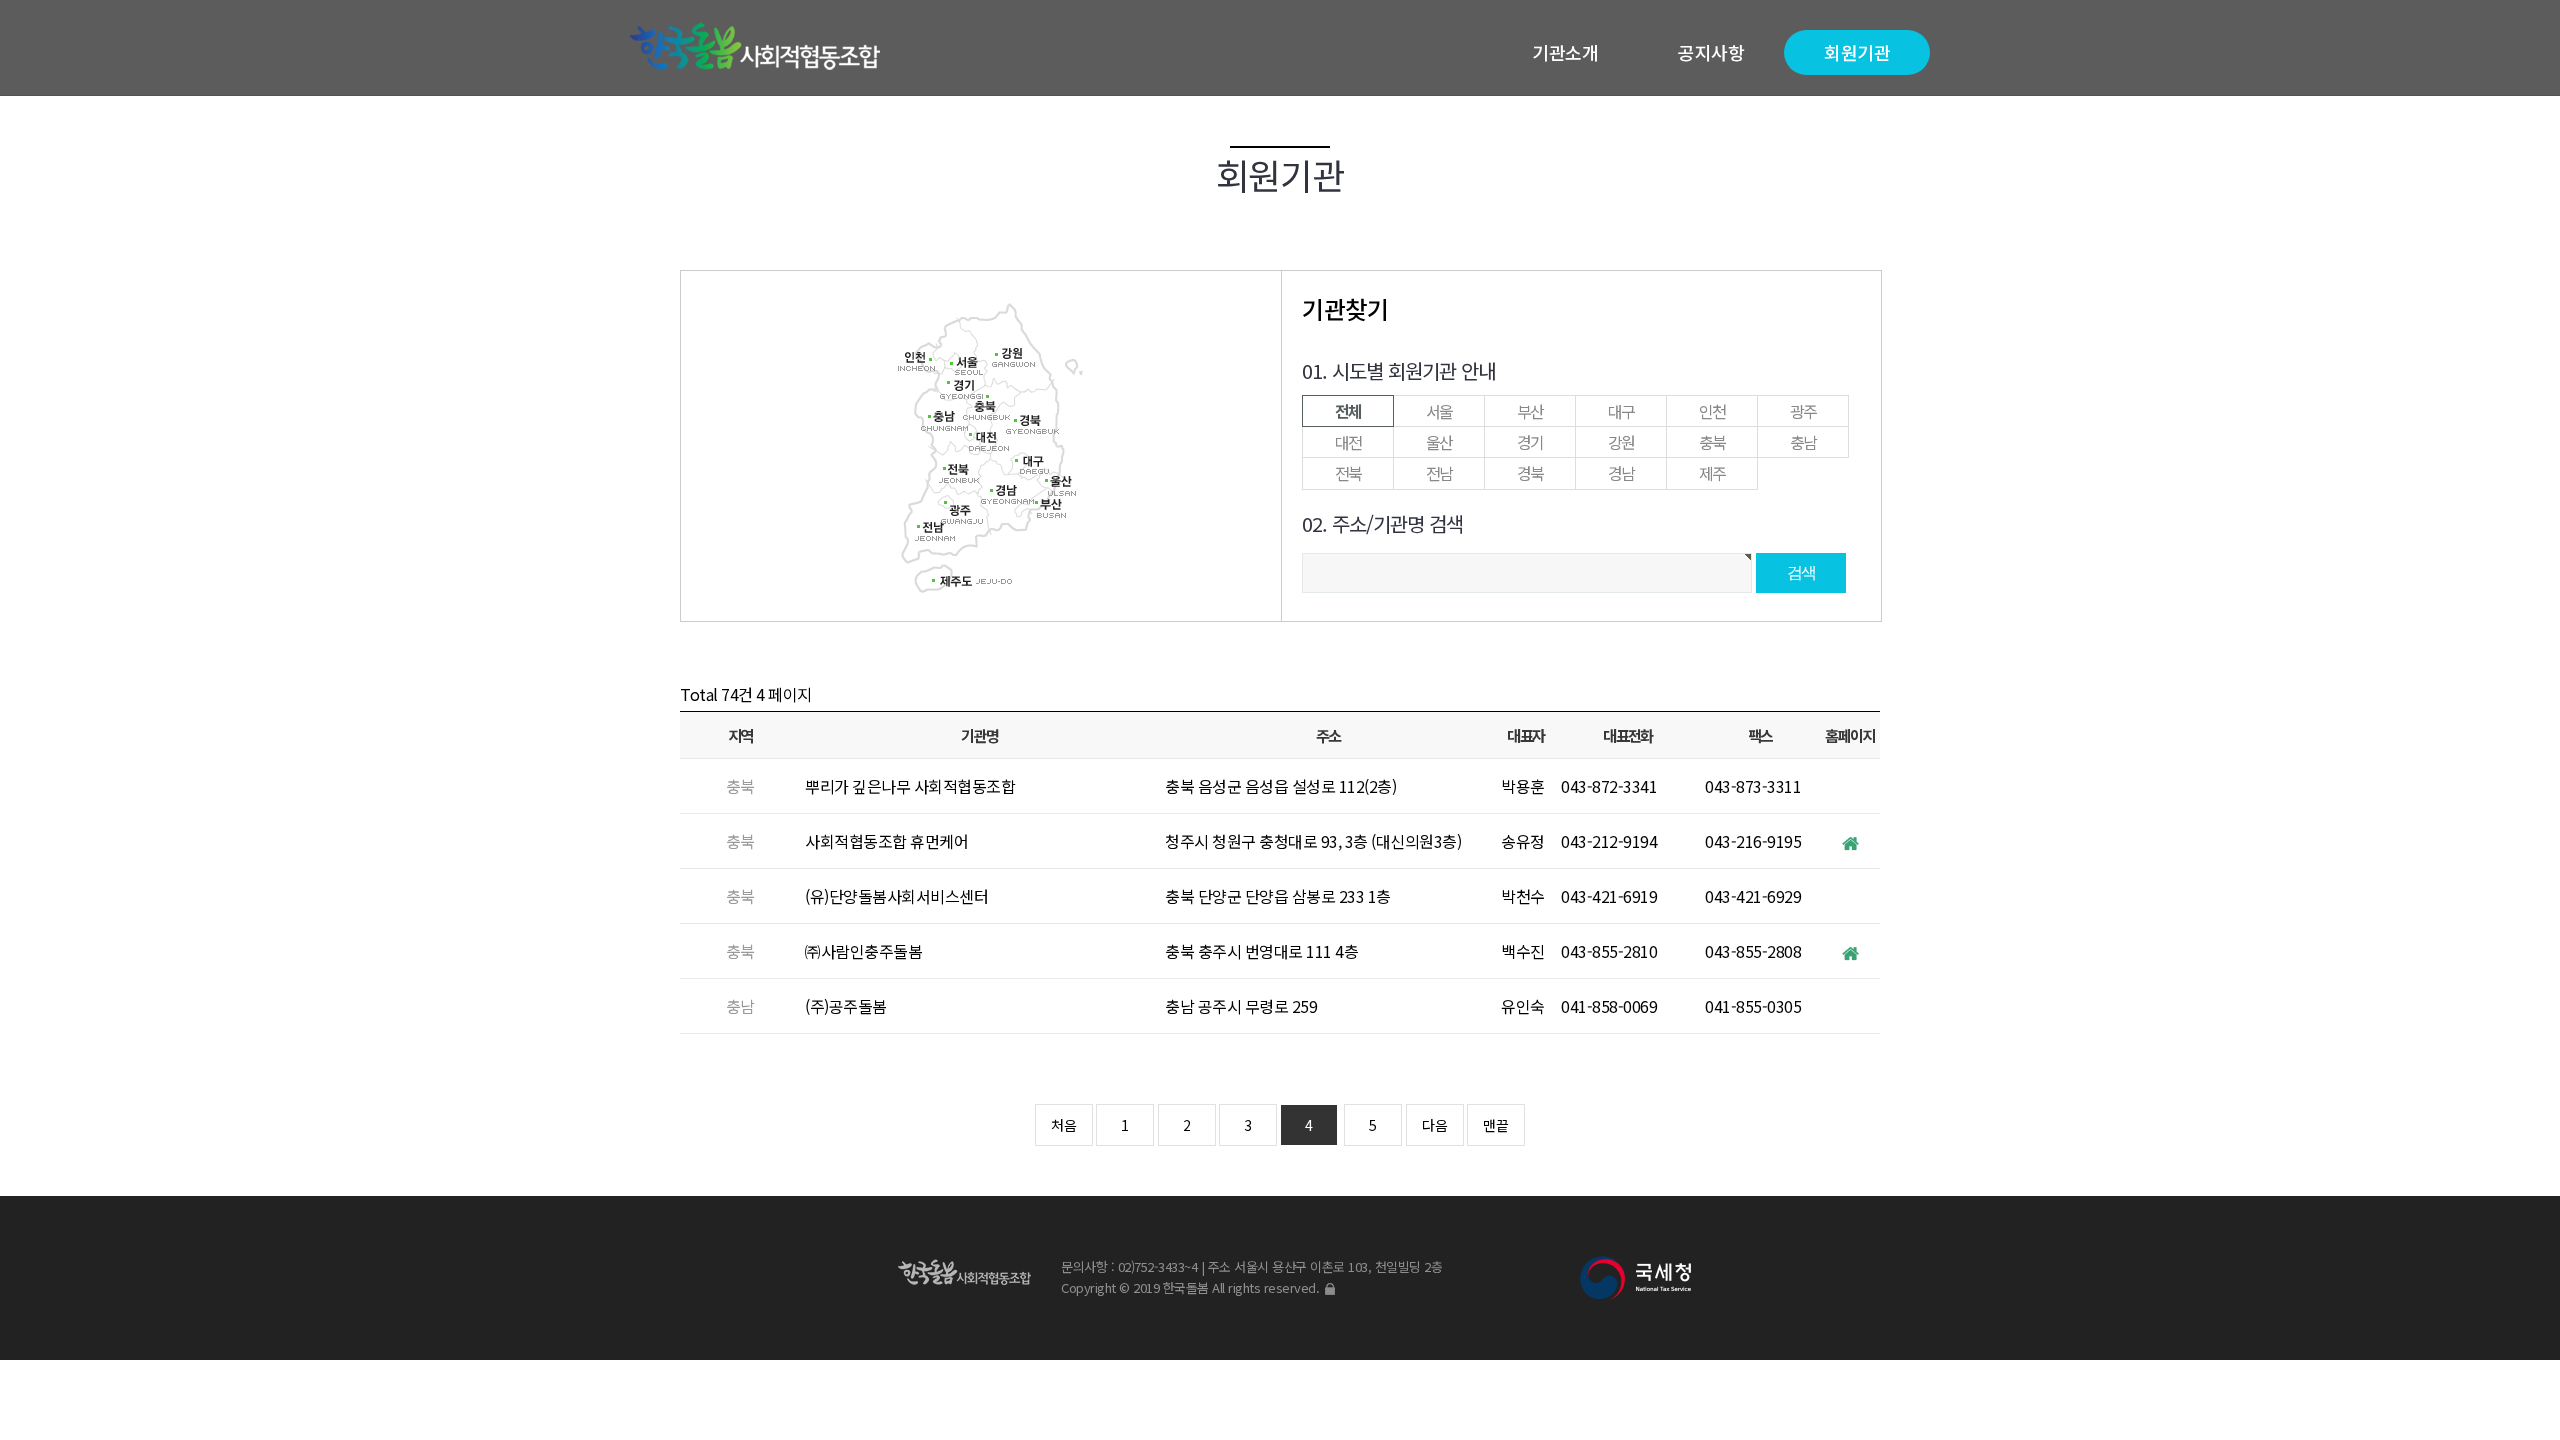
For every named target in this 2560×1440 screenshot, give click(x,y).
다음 (1435, 1125)
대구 (1621, 411)
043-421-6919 (1609, 896)
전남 (1439, 473)
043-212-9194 (1609, 841)
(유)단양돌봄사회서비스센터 (896, 896)
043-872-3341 (1609, 786)
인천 (1712, 411)
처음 (1064, 1125)
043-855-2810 (1609, 951)
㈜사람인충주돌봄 (863, 951)
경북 (1530, 473)
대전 (1348, 442)
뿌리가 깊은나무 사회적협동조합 (910, 786)
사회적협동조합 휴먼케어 (886, 841)
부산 (1530, 411)
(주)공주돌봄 (846, 1006)
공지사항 (1711, 52)
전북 (1348, 473)
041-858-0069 (1609, 1006)
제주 (1712, 473)
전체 (1348, 411)
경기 (1530, 442)
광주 (1803, 411)
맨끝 (1496, 1125)
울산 (1439, 442)
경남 (1621, 473)
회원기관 (1857, 52)
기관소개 (1565, 52)
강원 (1621, 442)
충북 (1712, 442)
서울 (1439, 411)
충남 (1803, 442)
